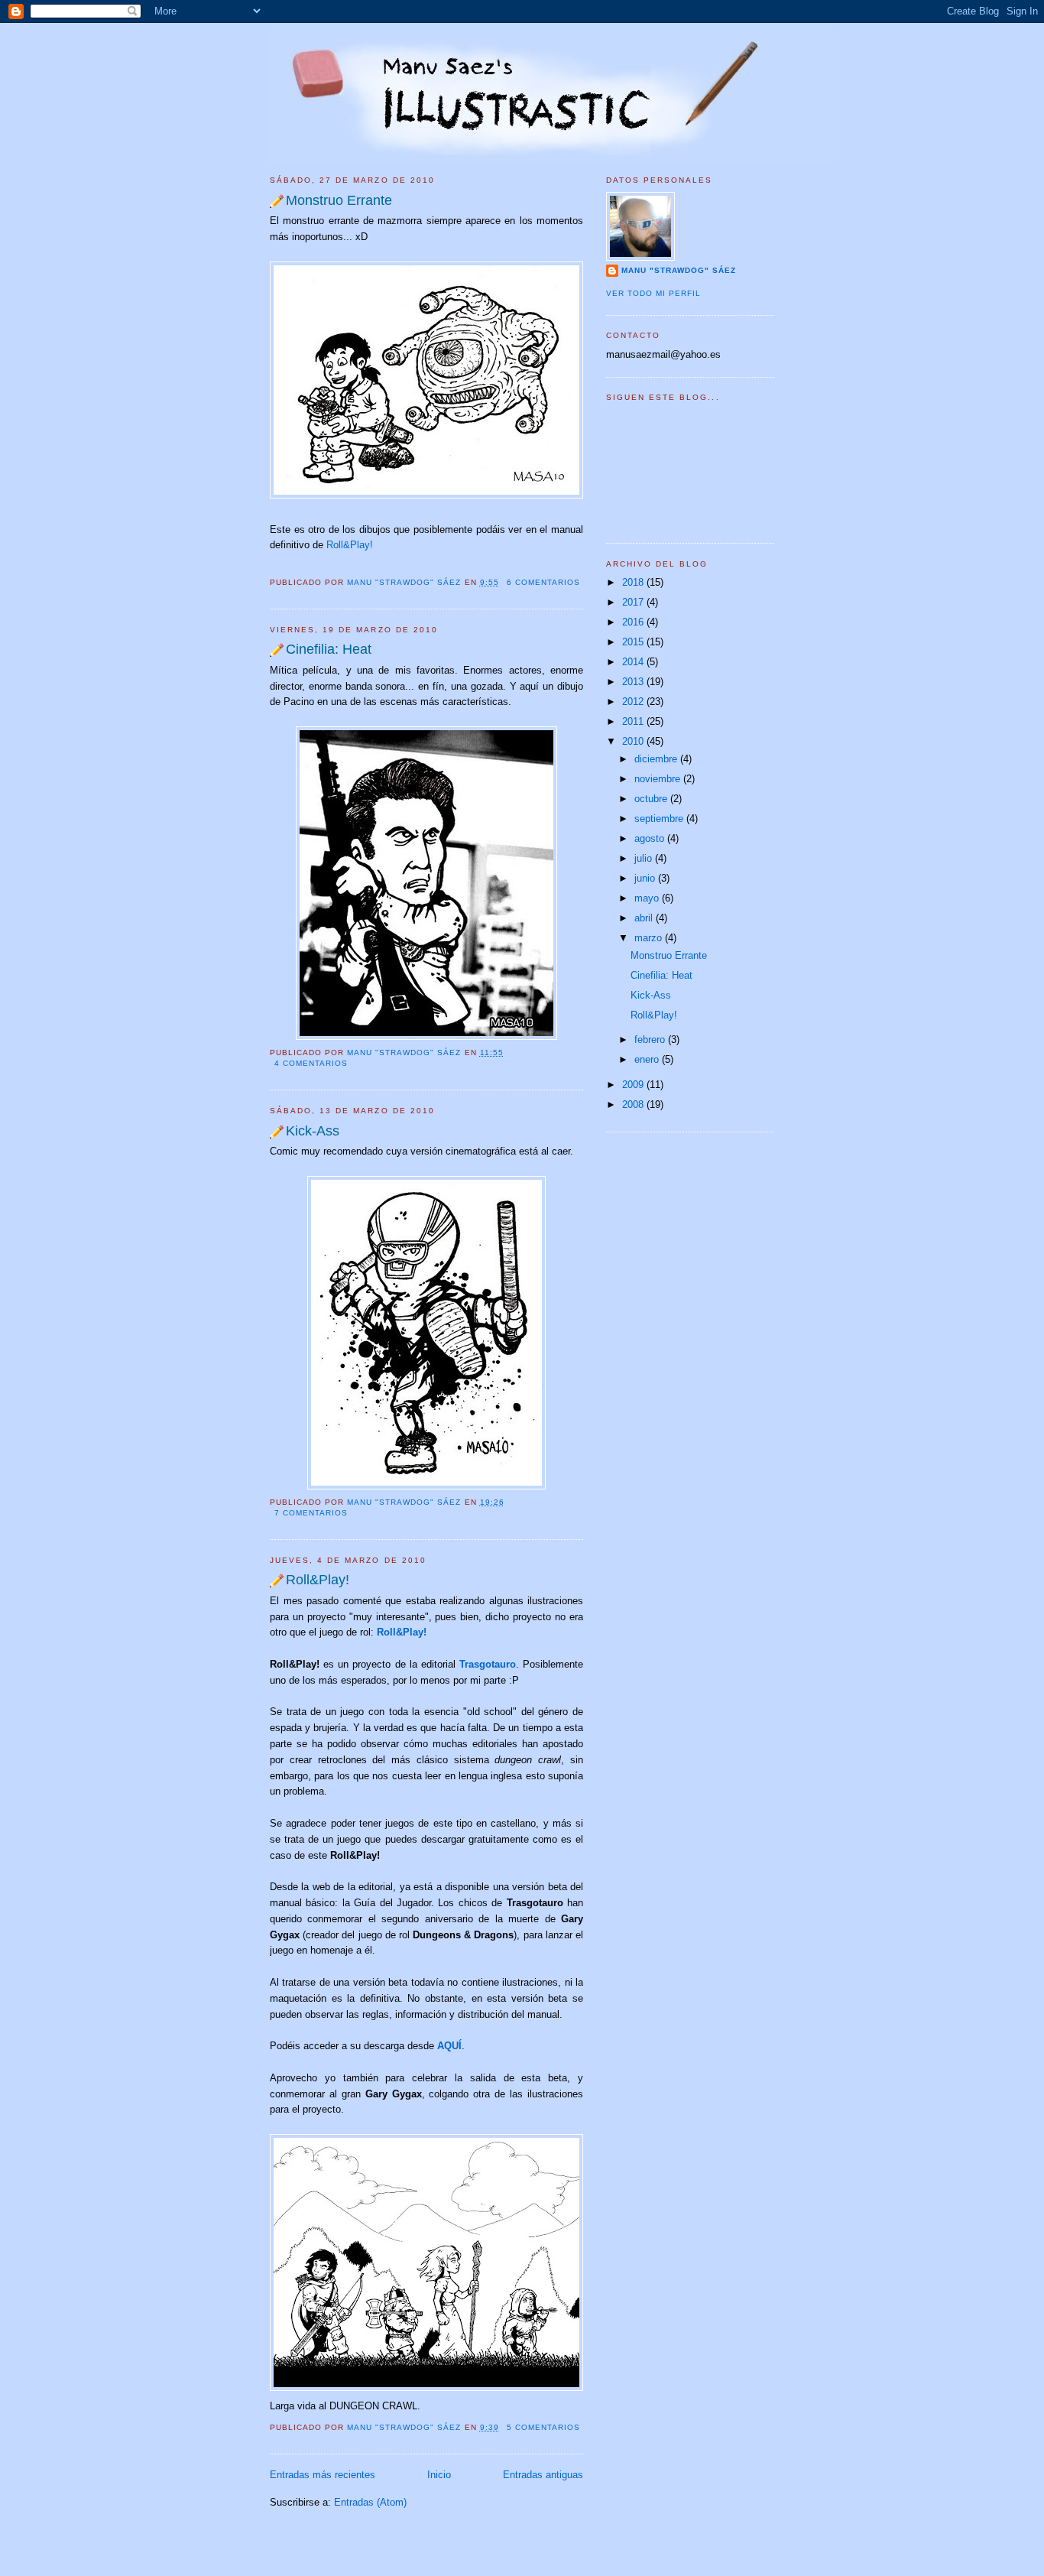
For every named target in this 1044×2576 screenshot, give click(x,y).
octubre (652, 799)
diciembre (657, 759)
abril (645, 918)
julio (645, 858)
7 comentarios (311, 1513)
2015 (634, 642)
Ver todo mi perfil (653, 293)
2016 (634, 622)
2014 (634, 662)
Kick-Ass (313, 1131)
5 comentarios (543, 2427)
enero (648, 1059)
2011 (634, 721)
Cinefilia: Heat (329, 649)
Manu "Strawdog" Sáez (405, 582)
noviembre (659, 779)
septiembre (660, 819)
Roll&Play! (350, 545)
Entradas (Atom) (370, 2502)
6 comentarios (543, 582)
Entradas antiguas (543, 2475)
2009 (634, 1085)
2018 (634, 582)
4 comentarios (311, 1063)
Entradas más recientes (323, 2475)
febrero (651, 1039)
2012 (634, 702)
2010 (634, 741)
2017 (634, 602)
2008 (634, 1104)
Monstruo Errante (339, 200)
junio (646, 878)
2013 (634, 682)
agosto (651, 838)
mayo (648, 898)
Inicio (439, 2475)
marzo (650, 938)
